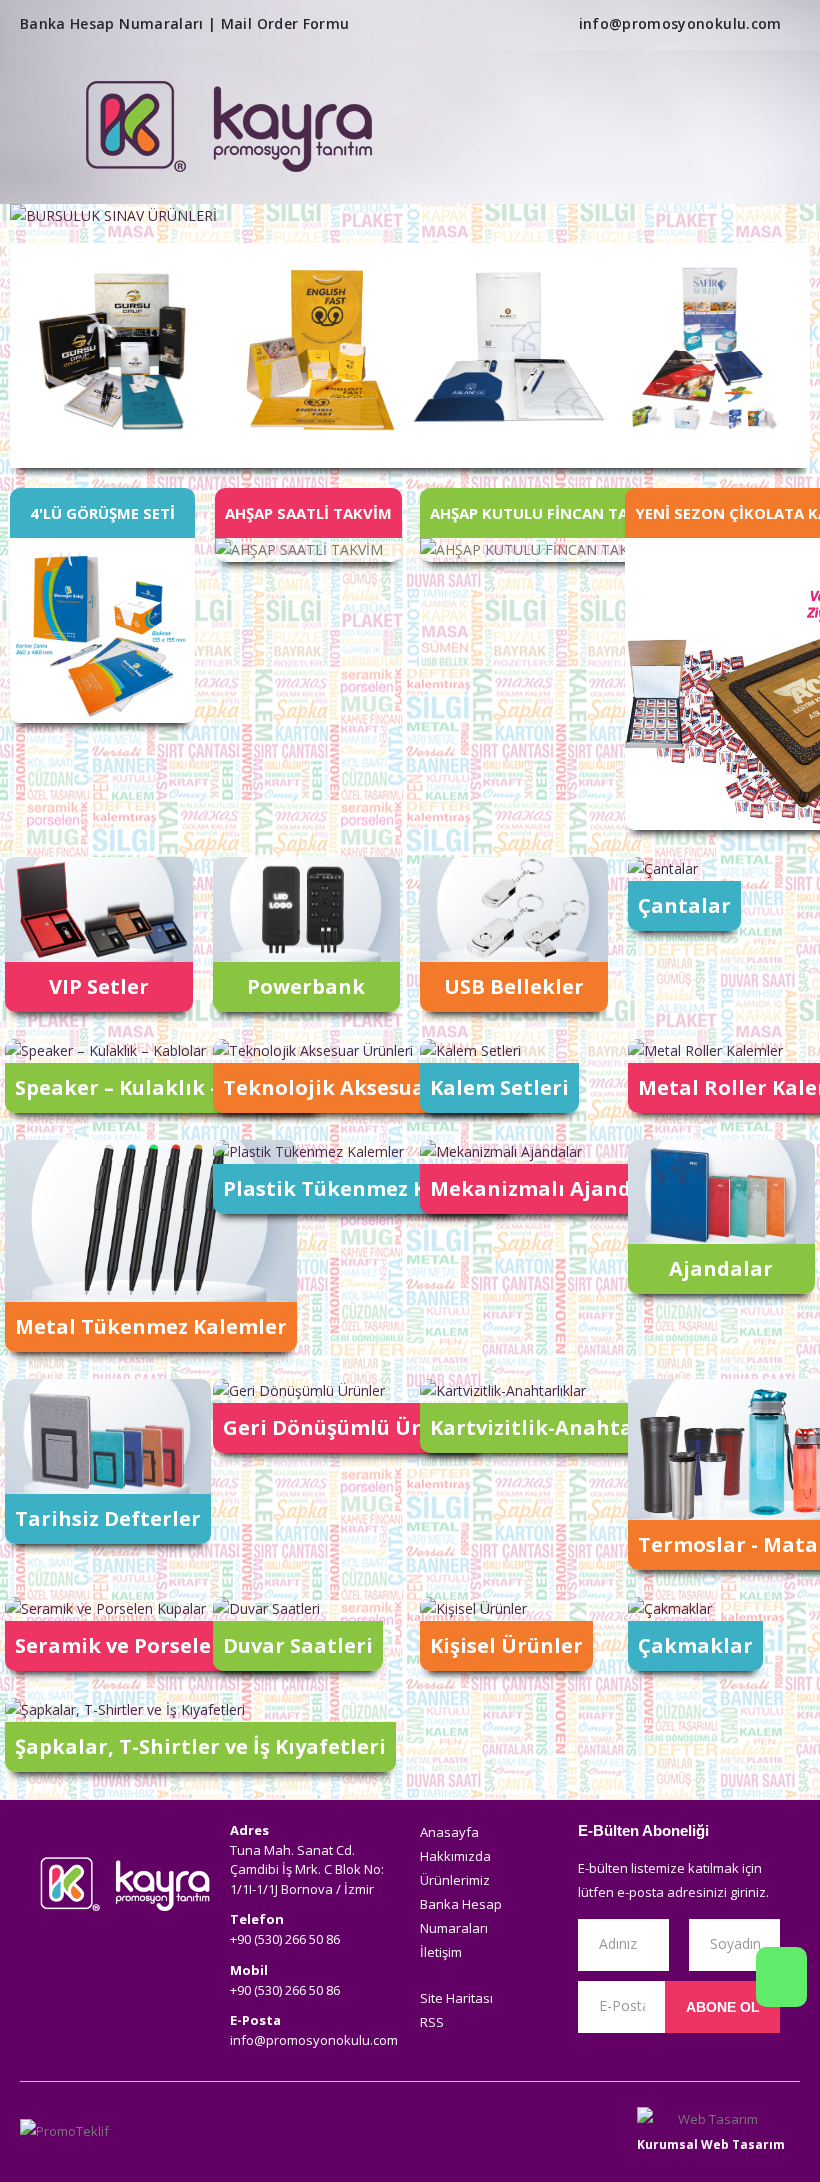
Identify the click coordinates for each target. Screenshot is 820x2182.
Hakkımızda (455, 1856)
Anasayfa (449, 1832)
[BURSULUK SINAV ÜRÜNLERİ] (410, 216)
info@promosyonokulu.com (680, 23)
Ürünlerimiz (455, 1880)
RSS (432, 2022)
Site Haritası (456, 1998)
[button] (744, 129)
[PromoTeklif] (93, 2132)
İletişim (441, 1952)
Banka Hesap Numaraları (112, 23)
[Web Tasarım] (711, 2119)
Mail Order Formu (285, 23)
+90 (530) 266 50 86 (285, 1939)
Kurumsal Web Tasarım (711, 2144)
